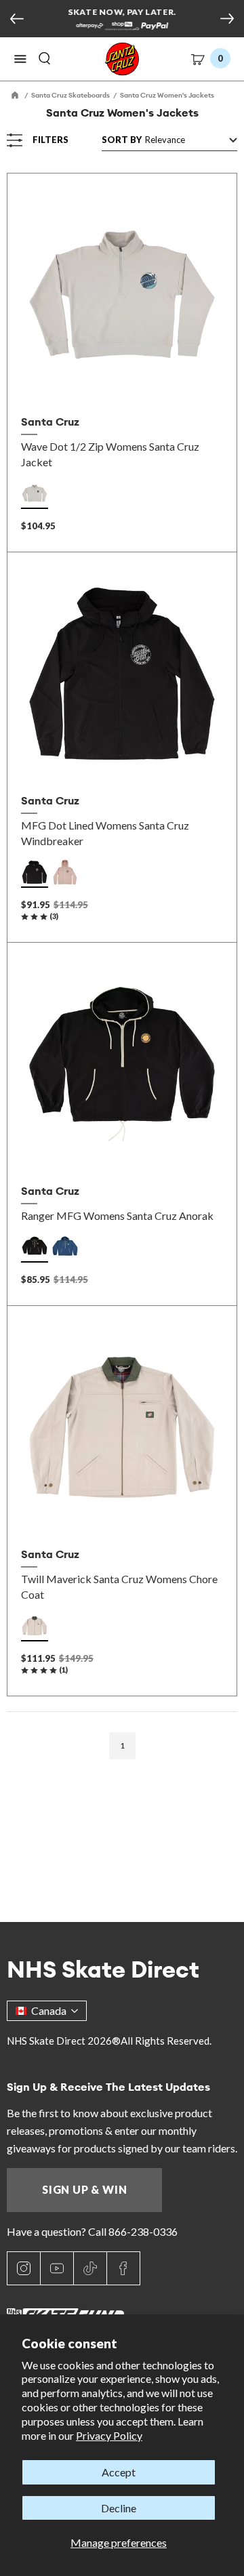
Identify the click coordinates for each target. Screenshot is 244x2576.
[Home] (16, 95)
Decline (119, 2508)
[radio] (35, 493)
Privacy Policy (109, 2435)
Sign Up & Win (84, 2189)
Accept (119, 2472)
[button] (20, 59)
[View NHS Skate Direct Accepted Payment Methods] (122, 27)
